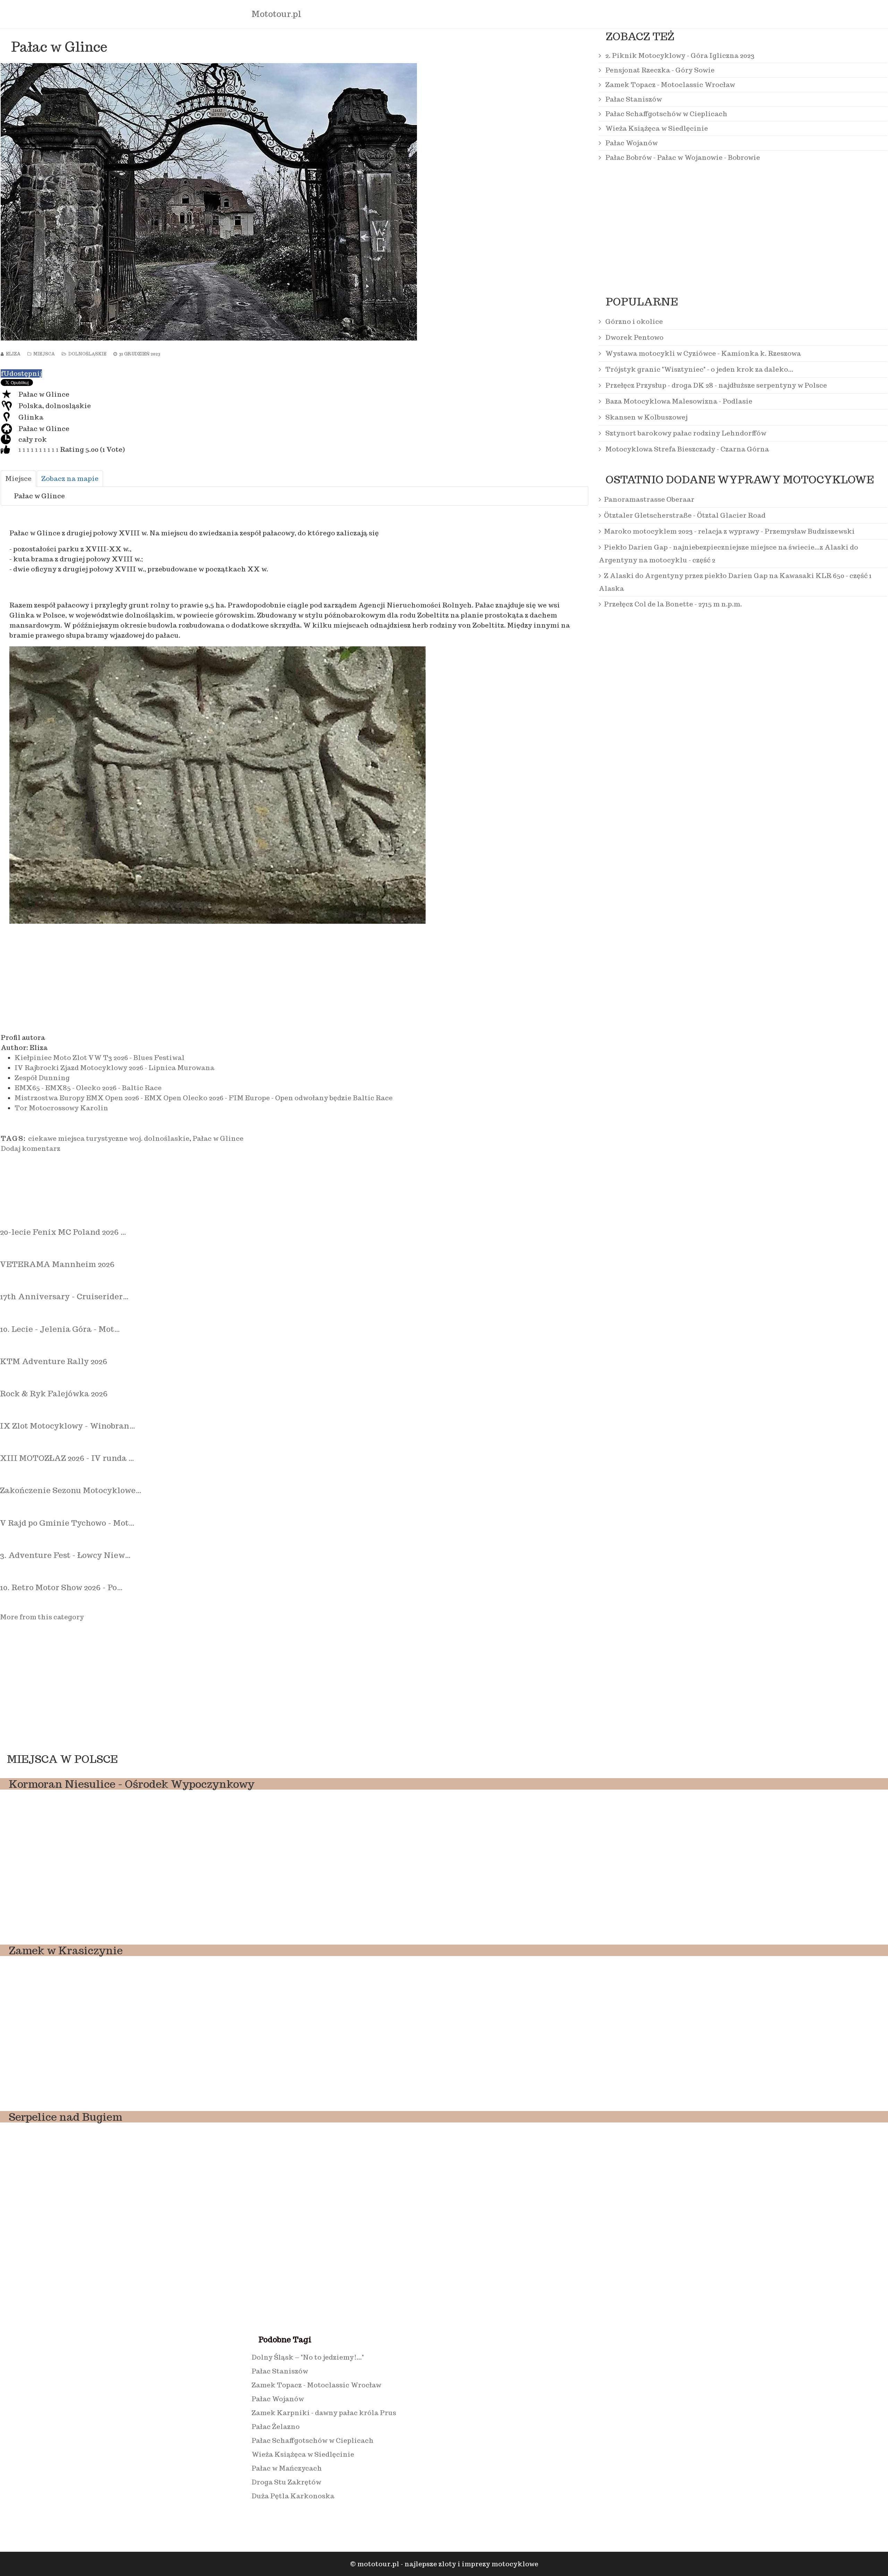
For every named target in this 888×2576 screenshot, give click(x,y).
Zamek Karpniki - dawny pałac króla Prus (324, 2413)
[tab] (18, 479)
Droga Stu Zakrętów (286, 2482)
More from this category (42, 1617)
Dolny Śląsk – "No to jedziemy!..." (308, 2357)
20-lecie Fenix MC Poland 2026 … (63, 1232)
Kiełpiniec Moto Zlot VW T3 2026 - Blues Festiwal (100, 1058)
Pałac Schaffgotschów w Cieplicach (666, 114)
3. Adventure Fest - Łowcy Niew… (65, 1555)
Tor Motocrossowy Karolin (61, 1108)
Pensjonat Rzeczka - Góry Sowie (659, 70)
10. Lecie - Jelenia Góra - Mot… (60, 1329)
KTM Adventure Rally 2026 (54, 1361)
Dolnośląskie (87, 354)
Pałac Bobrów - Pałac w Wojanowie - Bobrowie (682, 157)
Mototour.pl (276, 14)
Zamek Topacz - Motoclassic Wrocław (669, 85)
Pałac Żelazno (276, 2427)
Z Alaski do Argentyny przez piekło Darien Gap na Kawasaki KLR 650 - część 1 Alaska (735, 582)
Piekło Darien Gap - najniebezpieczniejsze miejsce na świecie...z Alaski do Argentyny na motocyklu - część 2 (728, 554)
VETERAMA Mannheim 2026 (57, 1264)
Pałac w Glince (218, 1138)
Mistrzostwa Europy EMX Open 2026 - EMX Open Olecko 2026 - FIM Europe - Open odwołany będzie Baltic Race (204, 1098)
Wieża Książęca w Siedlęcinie (656, 128)
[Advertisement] (209, 978)
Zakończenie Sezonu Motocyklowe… (71, 1490)
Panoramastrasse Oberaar (649, 499)
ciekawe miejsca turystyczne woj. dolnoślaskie (109, 1138)
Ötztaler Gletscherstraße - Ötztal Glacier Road (685, 515)
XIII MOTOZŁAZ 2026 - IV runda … (67, 1458)
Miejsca (44, 354)
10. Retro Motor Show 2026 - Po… (61, 1587)
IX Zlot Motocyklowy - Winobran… (67, 1426)
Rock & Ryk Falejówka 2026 (54, 1394)
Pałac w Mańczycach (287, 2468)
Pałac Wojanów (631, 143)
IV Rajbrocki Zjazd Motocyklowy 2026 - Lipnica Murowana (114, 1068)
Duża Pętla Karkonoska (293, 2496)
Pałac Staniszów (633, 99)
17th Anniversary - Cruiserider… (64, 1296)
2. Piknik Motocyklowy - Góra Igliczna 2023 (679, 55)
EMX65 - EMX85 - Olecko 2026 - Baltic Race (88, 1088)
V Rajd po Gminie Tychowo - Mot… (67, 1523)
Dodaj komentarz (31, 1148)
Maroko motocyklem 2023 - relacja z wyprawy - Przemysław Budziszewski (729, 531)
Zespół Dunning (42, 1078)
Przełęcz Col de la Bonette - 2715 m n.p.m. (673, 604)
